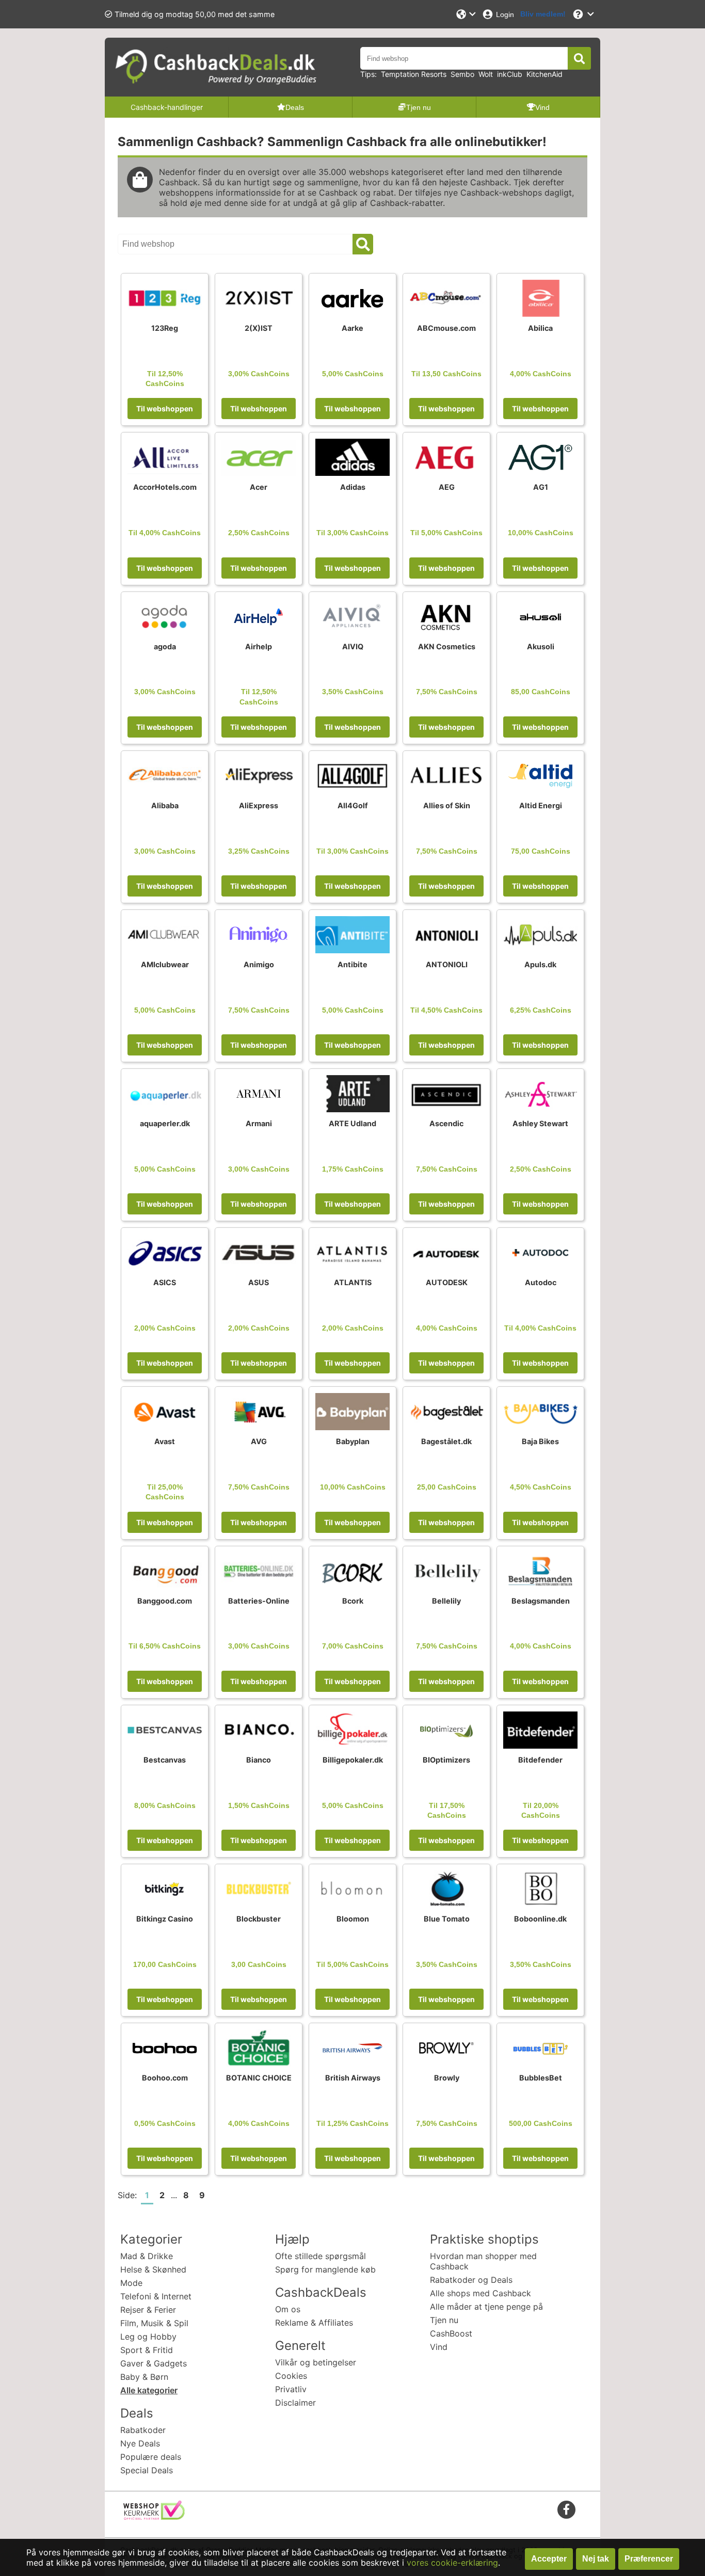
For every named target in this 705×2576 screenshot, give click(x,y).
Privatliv (291, 2389)
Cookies (291, 2376)
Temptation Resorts (414, 74)
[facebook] (566, 2509)
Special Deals (147, 2470)
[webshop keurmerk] (154, 2517)
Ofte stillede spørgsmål (321, 2256)
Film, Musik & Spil (154, 2323)
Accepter (549, 2559)
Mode (131, 2283)
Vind (439, 2347)
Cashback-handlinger (167, 107)
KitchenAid (544, 74)
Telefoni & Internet (156, 2296)
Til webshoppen (165, 409)
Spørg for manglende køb (325, 2269)
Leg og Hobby (148, 2337)
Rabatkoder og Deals (471, 2280)
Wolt (486, 74)
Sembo (462, 74)
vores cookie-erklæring (452, 2563)
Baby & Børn (144, 2377)
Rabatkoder (143, 2430)
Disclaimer (295, 2403)
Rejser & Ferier (148, 2310)
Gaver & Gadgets (154, 2363)
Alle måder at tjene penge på (486, 2307)
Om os (288, 2309)
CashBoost (451, 2333)
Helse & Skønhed (153, 2269)
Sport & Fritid (147, 2350)
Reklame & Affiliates (314, 2323)
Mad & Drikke (147, 2256)
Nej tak (596, 2559)
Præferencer (649, 2559)
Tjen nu (444, 2320)
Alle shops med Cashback (480, 2293)
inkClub (510, 74)
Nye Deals (140, 2443)
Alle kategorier (149, 2390)
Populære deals (151, 2457)
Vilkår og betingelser (316, 2362)
